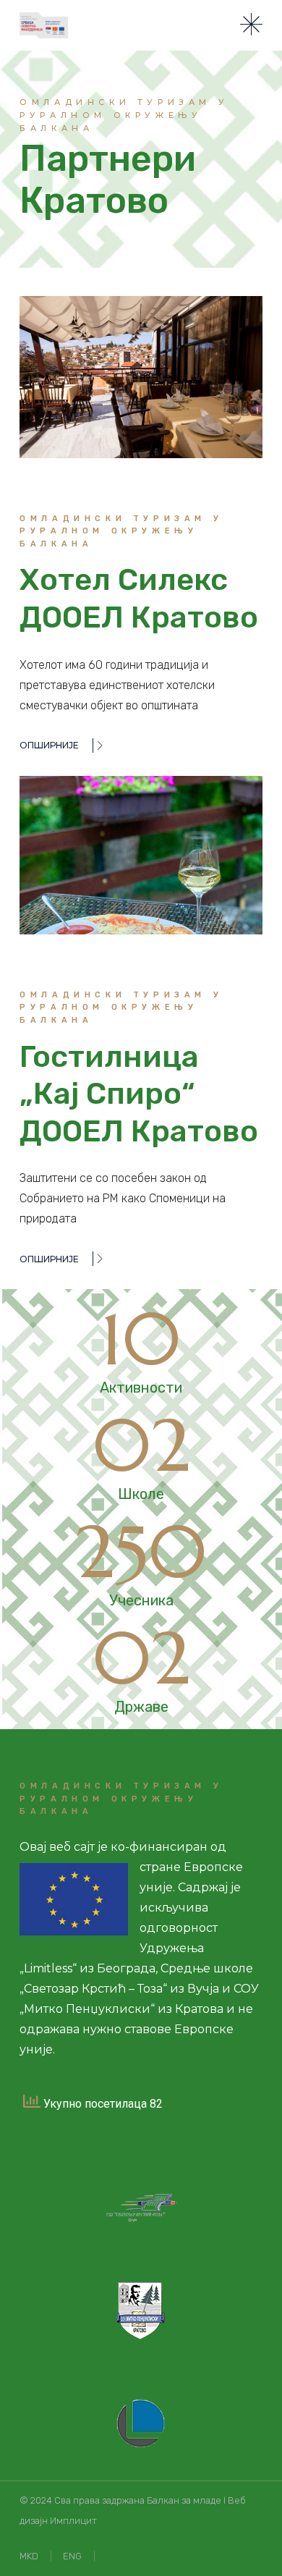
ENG (72, 2556)
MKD (29, 2556)
